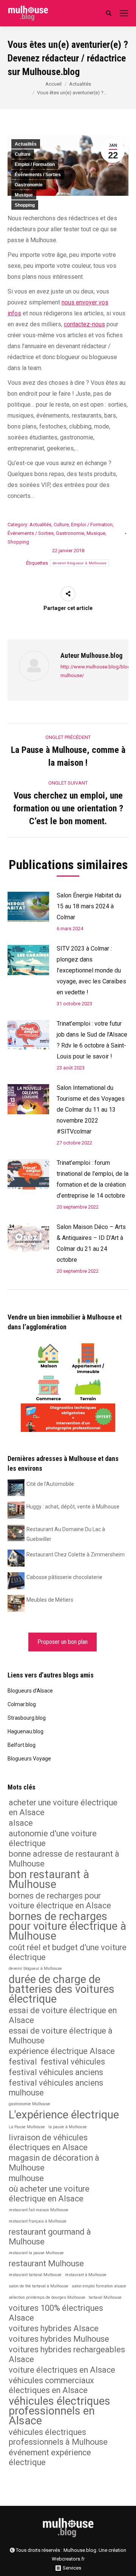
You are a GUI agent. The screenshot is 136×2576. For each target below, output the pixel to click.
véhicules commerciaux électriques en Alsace (51, 2385)
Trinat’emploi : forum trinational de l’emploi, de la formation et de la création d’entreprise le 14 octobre (93, 1179)
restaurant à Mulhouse (86, 2275)
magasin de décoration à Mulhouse (54, 2163)
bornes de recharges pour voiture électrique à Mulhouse (67, 1926)
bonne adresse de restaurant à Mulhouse (64, 1859)
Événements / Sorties (38, 175)
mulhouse (26, 2178)
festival (23, 2062)
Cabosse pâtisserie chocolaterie (64, 1577)
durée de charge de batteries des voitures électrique (62, 1989)
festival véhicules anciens (56, 2072)
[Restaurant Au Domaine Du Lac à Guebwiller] (16, 1532)
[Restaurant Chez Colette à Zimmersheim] (16, 1558)
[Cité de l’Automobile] (16, 1487)
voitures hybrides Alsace (54, 2328)
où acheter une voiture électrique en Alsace (49, 2194)
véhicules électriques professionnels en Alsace (59, 2411)
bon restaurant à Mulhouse (49, 1879)
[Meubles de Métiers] (16, 1603)
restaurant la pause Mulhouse (36, 2253)
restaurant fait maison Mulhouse (39, 2210)
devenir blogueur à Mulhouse (80, 563)
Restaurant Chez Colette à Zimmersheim (76, 1555)
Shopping (25, 205)
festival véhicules (73, 2062)
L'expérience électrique (64, 2115)
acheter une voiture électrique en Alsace (63, 1807)
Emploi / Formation (35, 164)
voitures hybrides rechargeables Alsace (67, 2354)
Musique (24, 195)
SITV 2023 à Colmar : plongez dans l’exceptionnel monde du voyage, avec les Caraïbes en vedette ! (91, 970)
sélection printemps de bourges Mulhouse (47, 2297)
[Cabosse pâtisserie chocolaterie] (16, 1580)
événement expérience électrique (50, 2457)
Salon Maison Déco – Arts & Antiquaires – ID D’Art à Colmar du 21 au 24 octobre (91, 1243)
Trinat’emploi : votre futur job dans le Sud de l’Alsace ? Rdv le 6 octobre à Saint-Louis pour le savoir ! (92, 1040)
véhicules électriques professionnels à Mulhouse (58, 2437)
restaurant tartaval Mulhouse (35, 2275)
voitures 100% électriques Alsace (56, 2313)
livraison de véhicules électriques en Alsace (48, 2142)
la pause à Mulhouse (68, 2127)
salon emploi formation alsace (99, 2286)
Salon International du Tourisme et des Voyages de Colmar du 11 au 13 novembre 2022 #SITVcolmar (91, 1110)
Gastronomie (29, 185)
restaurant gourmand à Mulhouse (50, 2237)
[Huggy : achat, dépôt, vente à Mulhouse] (16, 1510)
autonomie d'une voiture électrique (53, 1838)
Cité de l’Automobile (50, 1484)
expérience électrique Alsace (62, 2051)
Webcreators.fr (68, 2559)
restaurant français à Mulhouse (38, 2221)
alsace (21, 1823)
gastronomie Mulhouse (29, 2104)
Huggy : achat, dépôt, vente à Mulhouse (73, 1507)
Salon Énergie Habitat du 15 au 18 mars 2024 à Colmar (89, 906)
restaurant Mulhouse (46, 2263)
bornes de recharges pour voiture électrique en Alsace (60, 1901)
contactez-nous (84, 324)
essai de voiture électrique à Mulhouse (61, 2036)
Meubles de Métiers (50, 1600)
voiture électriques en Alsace (62, 2370)
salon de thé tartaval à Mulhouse (39, 2286)
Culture (23, 154)
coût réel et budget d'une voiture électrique (68, 1952)
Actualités (80, 84)
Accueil (53, 84)
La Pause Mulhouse (27, 2127)
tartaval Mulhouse (105, 2297)
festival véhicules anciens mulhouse (56, 2088)
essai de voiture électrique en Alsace (63, 2015)
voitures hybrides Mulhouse (59, 2339)
